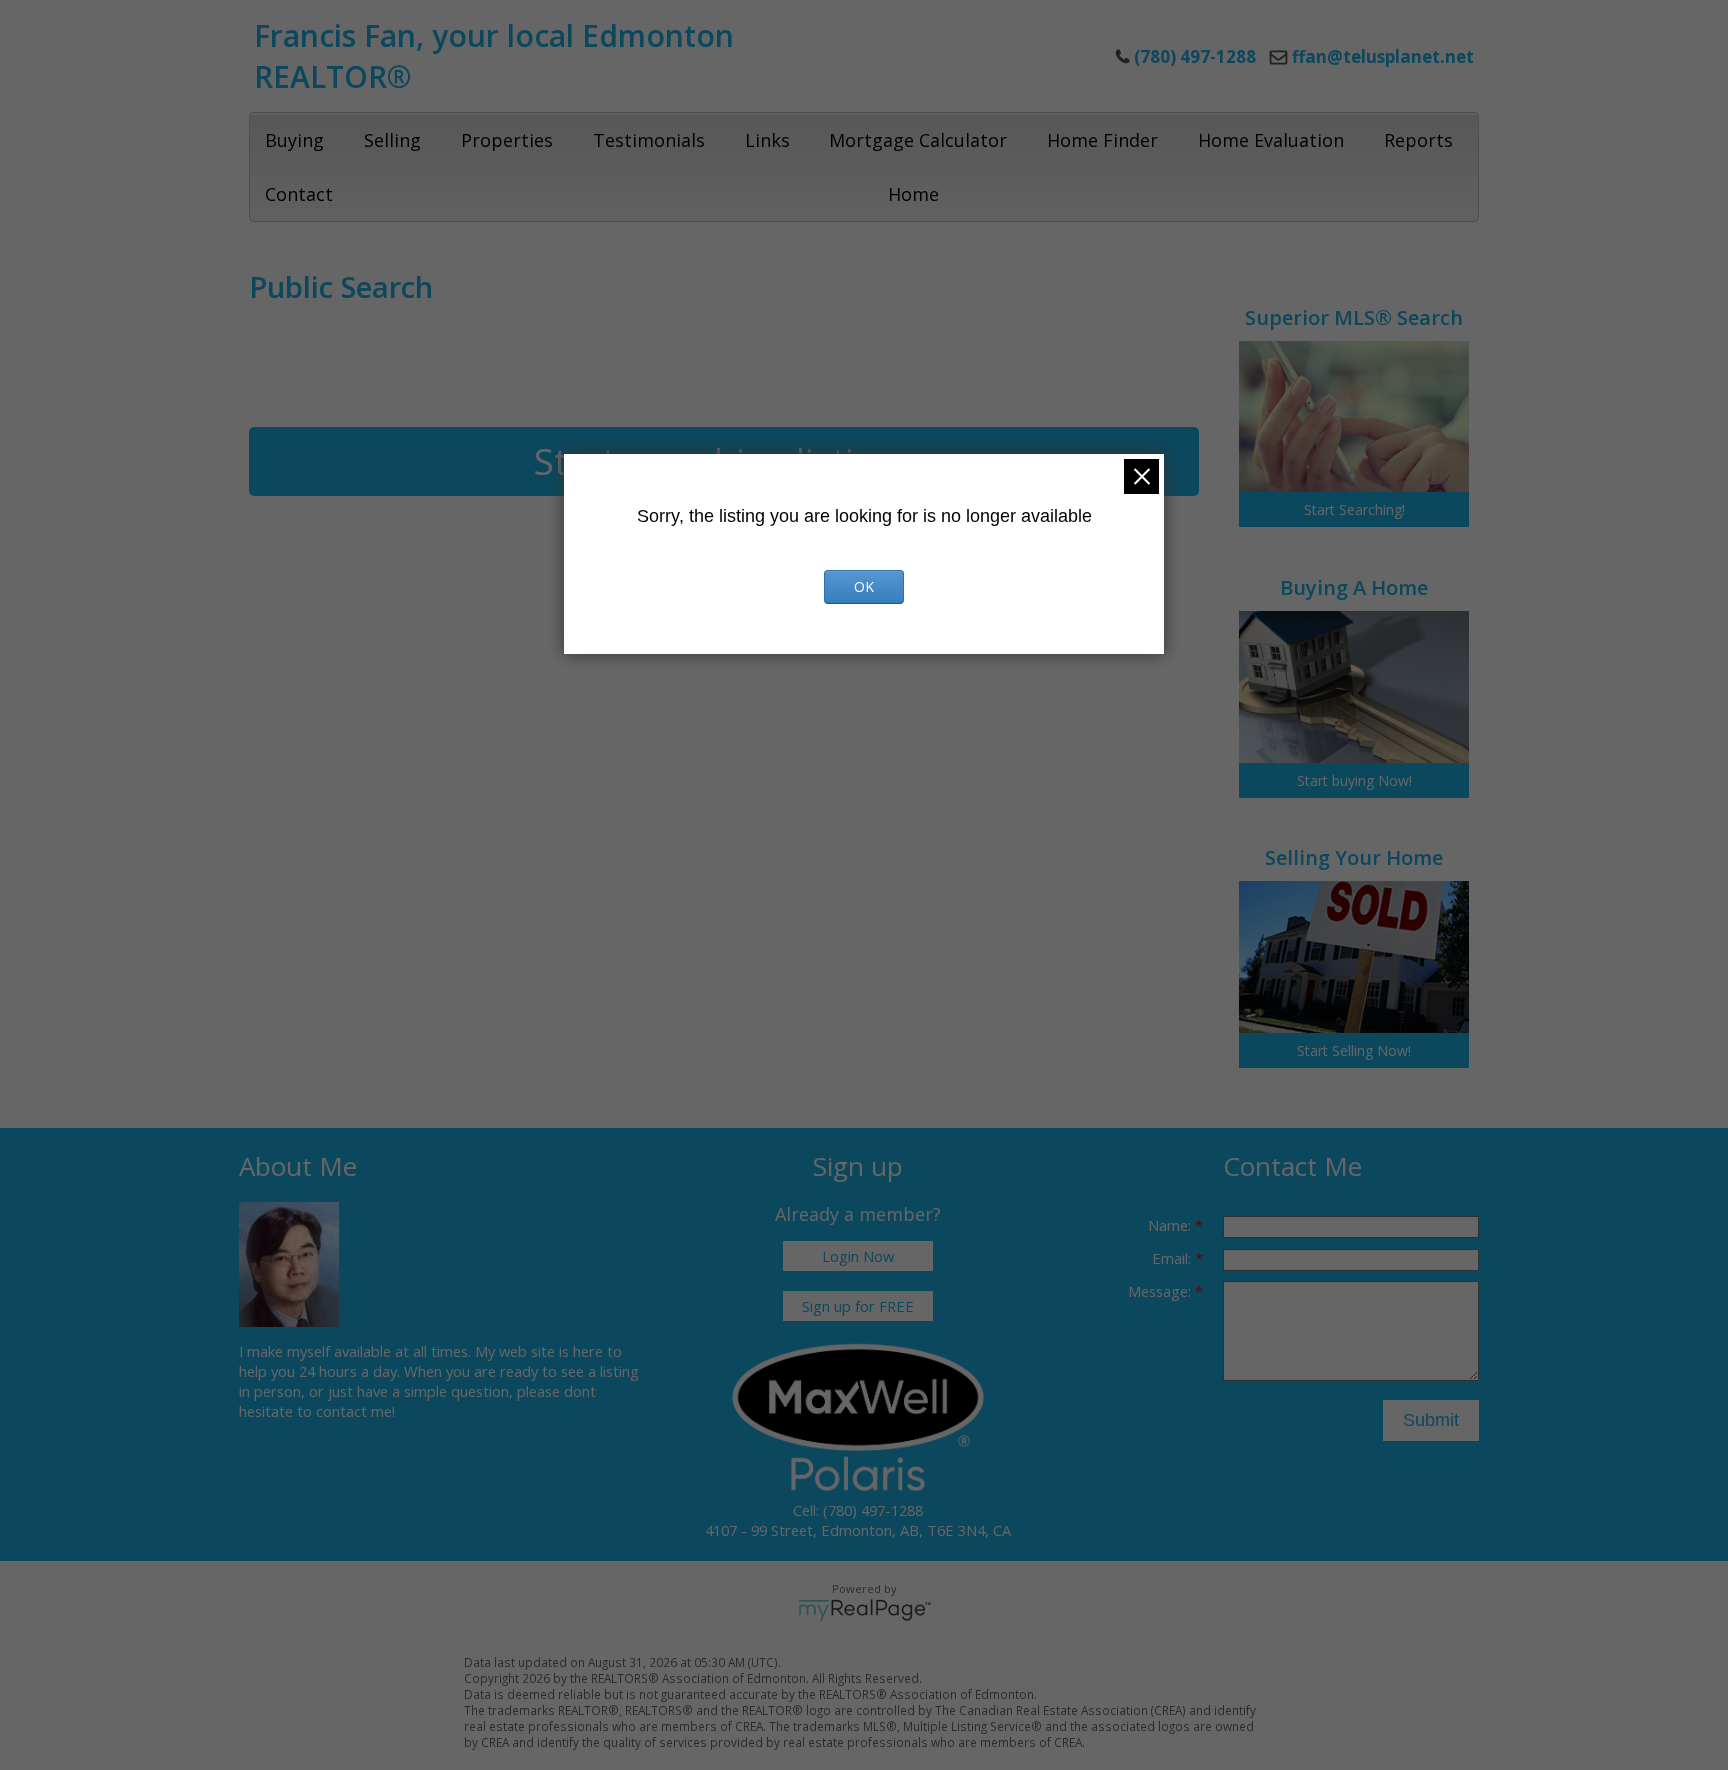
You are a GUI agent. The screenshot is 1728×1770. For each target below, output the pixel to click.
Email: (1173, 1258)
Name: (1171, 1225)
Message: (1161, 1291)
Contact (299, 194)
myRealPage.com (864, 1610)
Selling (392, 140)
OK (864, 586)
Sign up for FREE (858, 1306)
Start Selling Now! (1354, 1050)
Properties (507, 140)
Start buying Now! (1354, 780)
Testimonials (649, 140)
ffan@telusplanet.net (1383, 56)
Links (767, 140)
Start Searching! (1354, 509)
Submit (1431, 1420)
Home (913, 194)
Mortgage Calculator (918, 140)
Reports (1418, 140)
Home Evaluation (1271, 140)
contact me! (355, 1411)
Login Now (858, 1256)
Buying (294, 140)
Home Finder (1102, 140)
